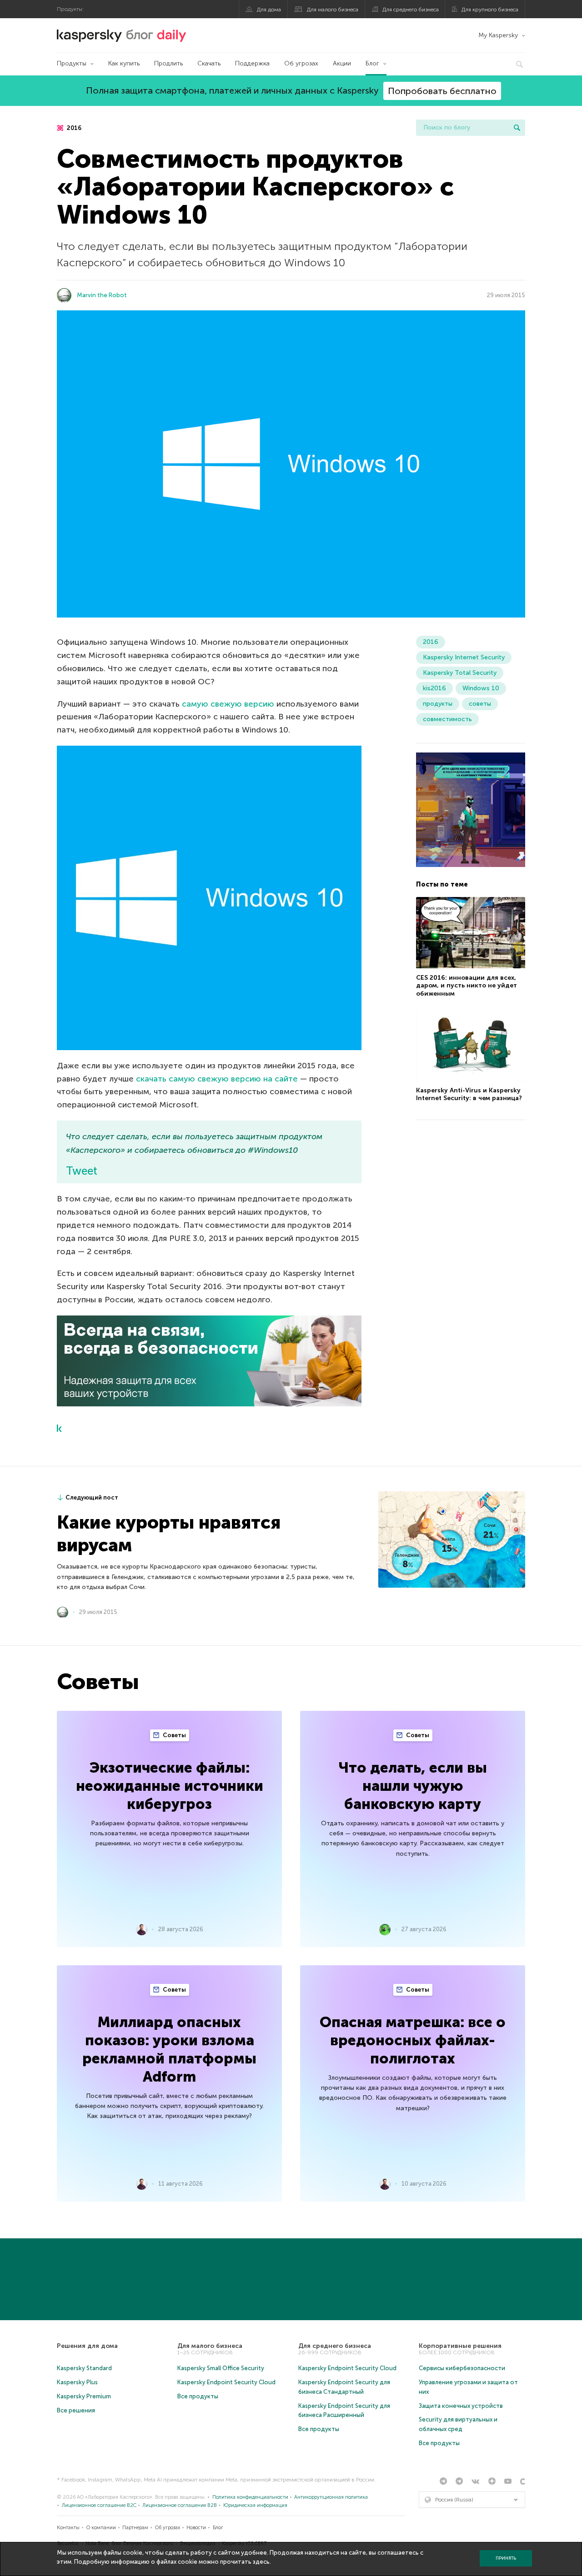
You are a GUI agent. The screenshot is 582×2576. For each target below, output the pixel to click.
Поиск (517, 128)
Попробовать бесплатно (442, 91)
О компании (101, 2528)
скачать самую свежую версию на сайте (217, 1079)
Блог (372, 63)
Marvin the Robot (102, 295)
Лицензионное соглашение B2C (99, 2505)
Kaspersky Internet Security (464, 657)
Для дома (269, 10)
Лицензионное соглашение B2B (180, 2505)
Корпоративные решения (460, 2346)
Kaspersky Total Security (460, 673)
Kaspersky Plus (77, 2382)
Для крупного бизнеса (490, 10)
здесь (261, 2562)
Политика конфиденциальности (250, 2497)
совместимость (447, 719)
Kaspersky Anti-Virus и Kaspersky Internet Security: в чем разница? (469, 1095)
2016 (73, 128)
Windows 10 (481, 688)
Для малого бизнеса (333, 10)
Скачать (209, 63)
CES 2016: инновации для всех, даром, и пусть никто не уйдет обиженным (467, 986)
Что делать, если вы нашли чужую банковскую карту (413, 1786)
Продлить (168, 63)
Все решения (76, 2410)
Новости (196, 2528)
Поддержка (252, 63)
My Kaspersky (498, 35)
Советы (174, 1735)
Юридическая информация (255, 2505)
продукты (438, 704)
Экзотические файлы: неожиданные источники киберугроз (170, 1786)
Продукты (72, 63)
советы (480, 704)
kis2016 (434, 688)
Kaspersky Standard (84, 2368)
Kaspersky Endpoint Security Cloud (226, 2382)
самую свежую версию (228, 704)
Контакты (68, 2528)
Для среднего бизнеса (411, 10)
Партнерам (135, 2528)
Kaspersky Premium (84, 2396)
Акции (342, 63)
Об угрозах (301, 63)
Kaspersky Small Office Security (221, 2368)
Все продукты (198, 2396)
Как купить (124, 63)
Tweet (82, 1171)
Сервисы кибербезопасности (462, 2368)
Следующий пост (92, 1497)
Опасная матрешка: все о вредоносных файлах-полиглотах (413, 2040)
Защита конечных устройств (461, 2406)
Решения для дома (87, 2346)
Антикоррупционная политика (331, 2497)
